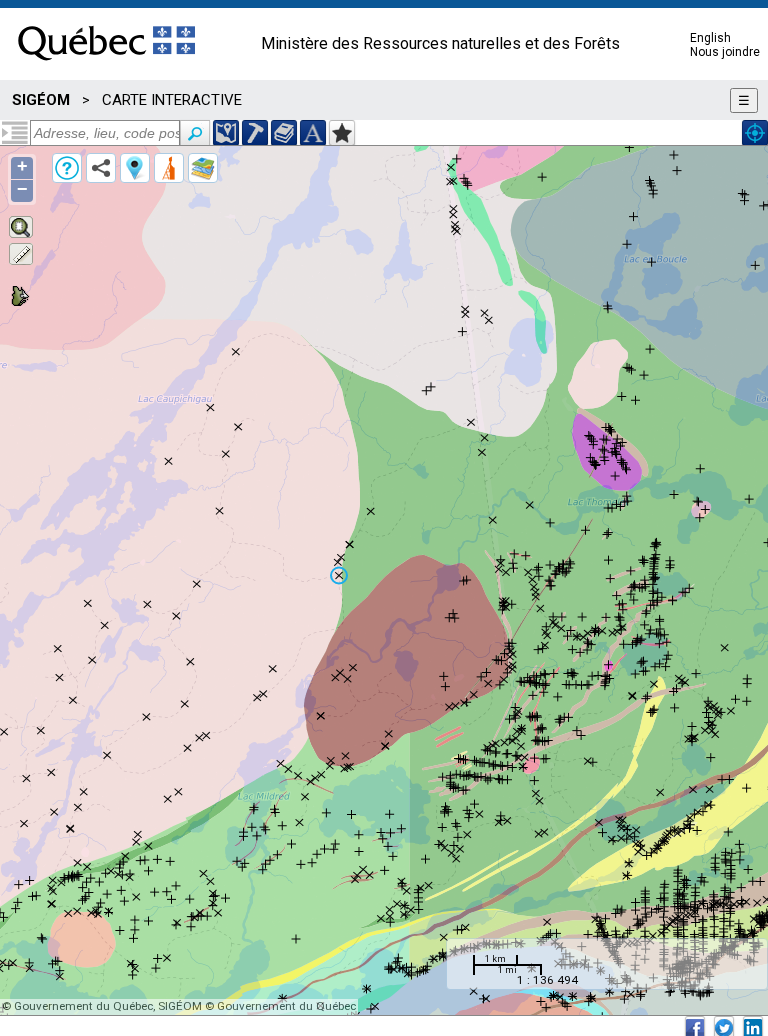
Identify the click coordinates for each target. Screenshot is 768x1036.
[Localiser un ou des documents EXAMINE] (284, 133)
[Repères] (135, 168)
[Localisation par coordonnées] (226, 133)
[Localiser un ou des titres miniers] (255, 133)
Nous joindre (725, 52)
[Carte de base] (203, 168)
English (710, 38)
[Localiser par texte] (313, 133)
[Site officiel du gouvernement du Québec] (106, 67)
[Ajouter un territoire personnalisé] (342, 133)
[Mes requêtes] (169, 168)
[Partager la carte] (101, 168)
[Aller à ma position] (755, 133)
